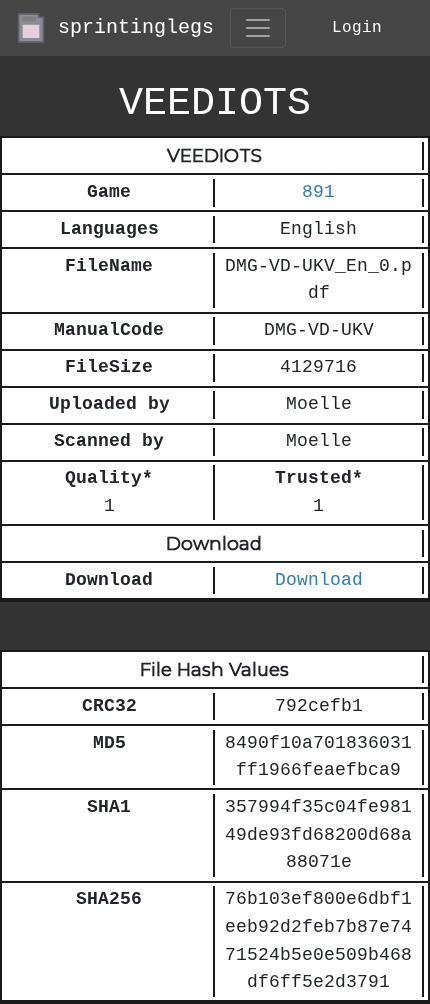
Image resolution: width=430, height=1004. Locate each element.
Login (357, 28)
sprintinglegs (130, 27)
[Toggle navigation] (258, 28)
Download (319, 580)
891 (318, 192)
